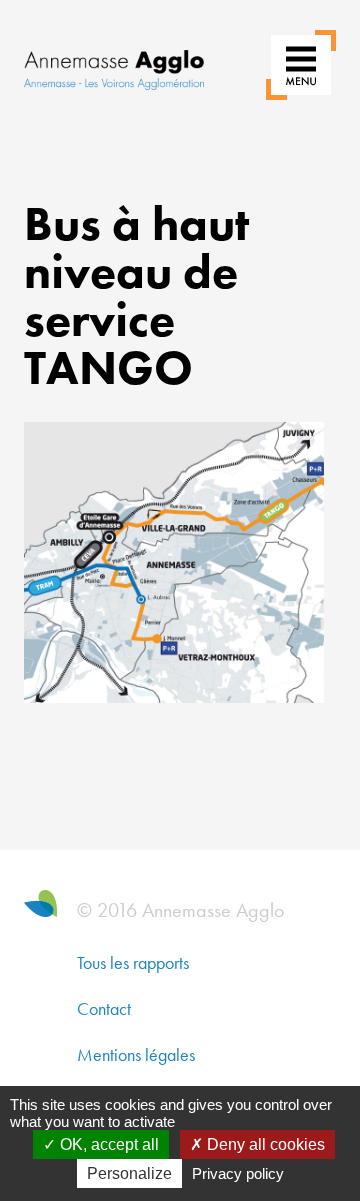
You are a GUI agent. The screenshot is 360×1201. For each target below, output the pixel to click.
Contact (104, 1008)
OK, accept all (107, 1144)
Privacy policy (238, 1173)
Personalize (129, 1173)
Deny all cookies (264, 1144)
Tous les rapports (133, 962)
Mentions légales (136, 1054)
